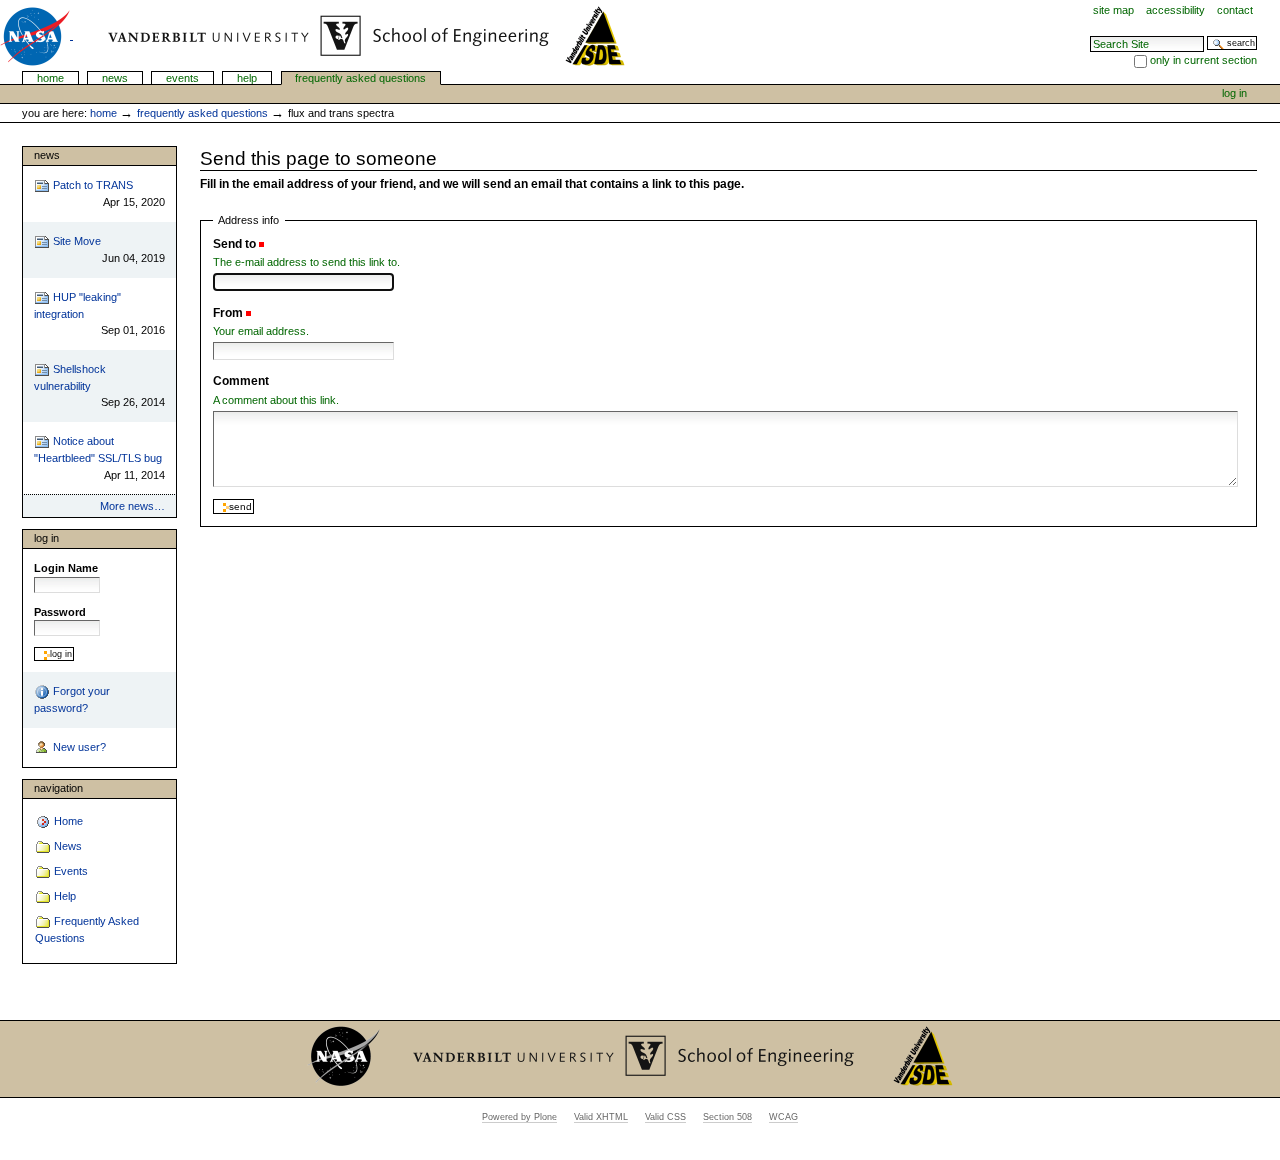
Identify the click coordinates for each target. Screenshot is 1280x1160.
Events (182, 78)
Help (247, 78)
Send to (234, 244)
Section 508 (727, 1117)
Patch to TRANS (107, 193)
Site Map (1113, 10)
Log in (1234, 93)
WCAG (783, 1117)
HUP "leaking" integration (99, 314)
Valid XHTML (601, 1117)
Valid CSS (665, 1117)
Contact (1235, 10)
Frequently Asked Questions (360, 78)
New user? (78, 747)
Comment (241, 381)
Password (60, 612)
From (228, 313)
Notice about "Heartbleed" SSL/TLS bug (99, 458)
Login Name (66, 568)
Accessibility (1175, 10)
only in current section (1203, 60)
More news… (132, 506)
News (115, 78)
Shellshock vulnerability (99, 386)
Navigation (58, 788)
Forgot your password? (72, 699)
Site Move (107, 249)
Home (50, 78)
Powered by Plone (519, 1117)
